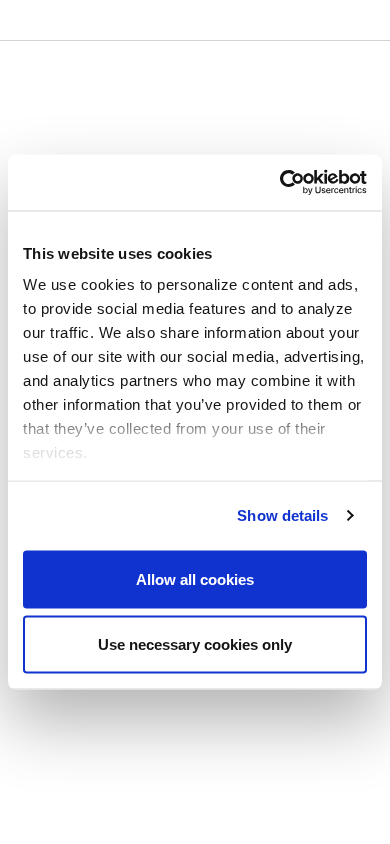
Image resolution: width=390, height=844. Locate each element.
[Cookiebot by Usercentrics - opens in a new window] (280, 183)
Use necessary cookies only (195, 644)
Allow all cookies (195, 578)
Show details (282, 515)
